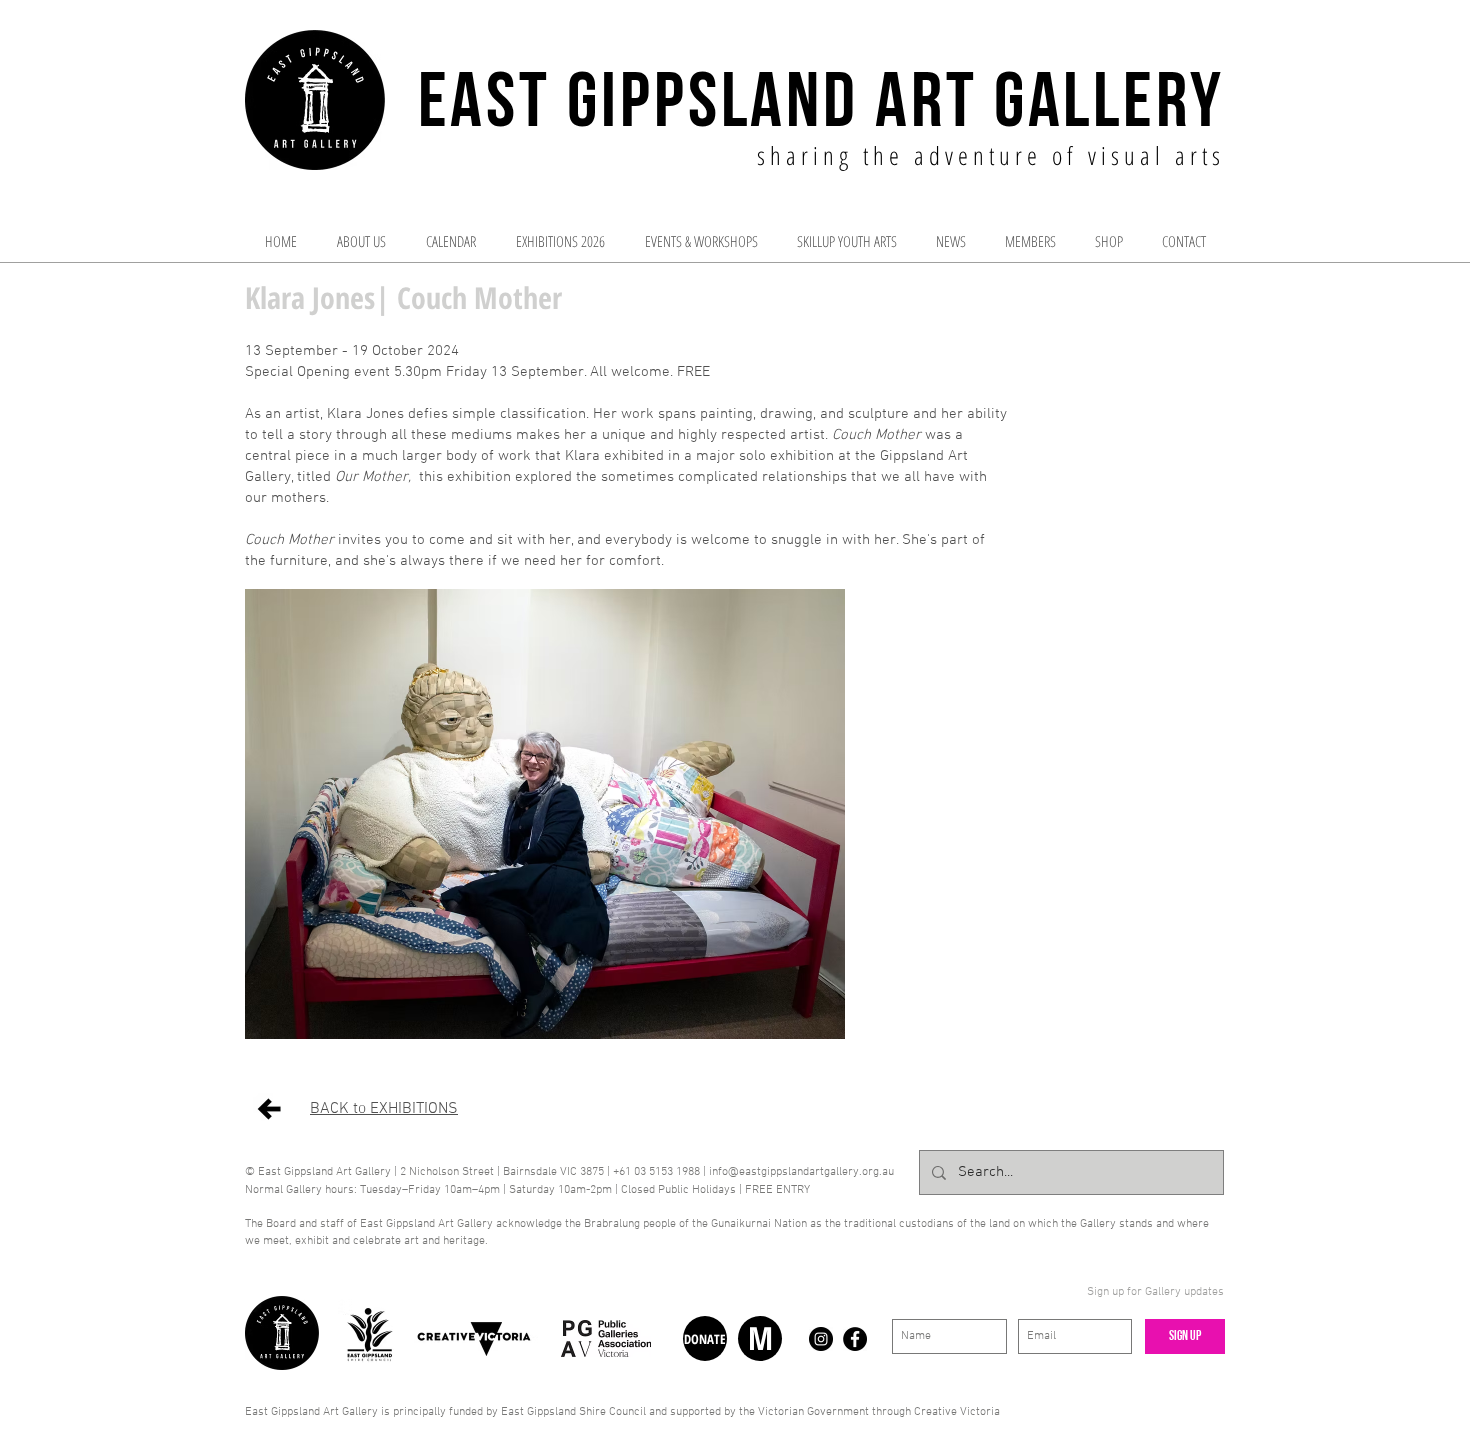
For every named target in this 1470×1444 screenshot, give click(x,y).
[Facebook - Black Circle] (855, 1339)
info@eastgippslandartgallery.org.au (801, 1172)
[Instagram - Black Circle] (821, 1339)
